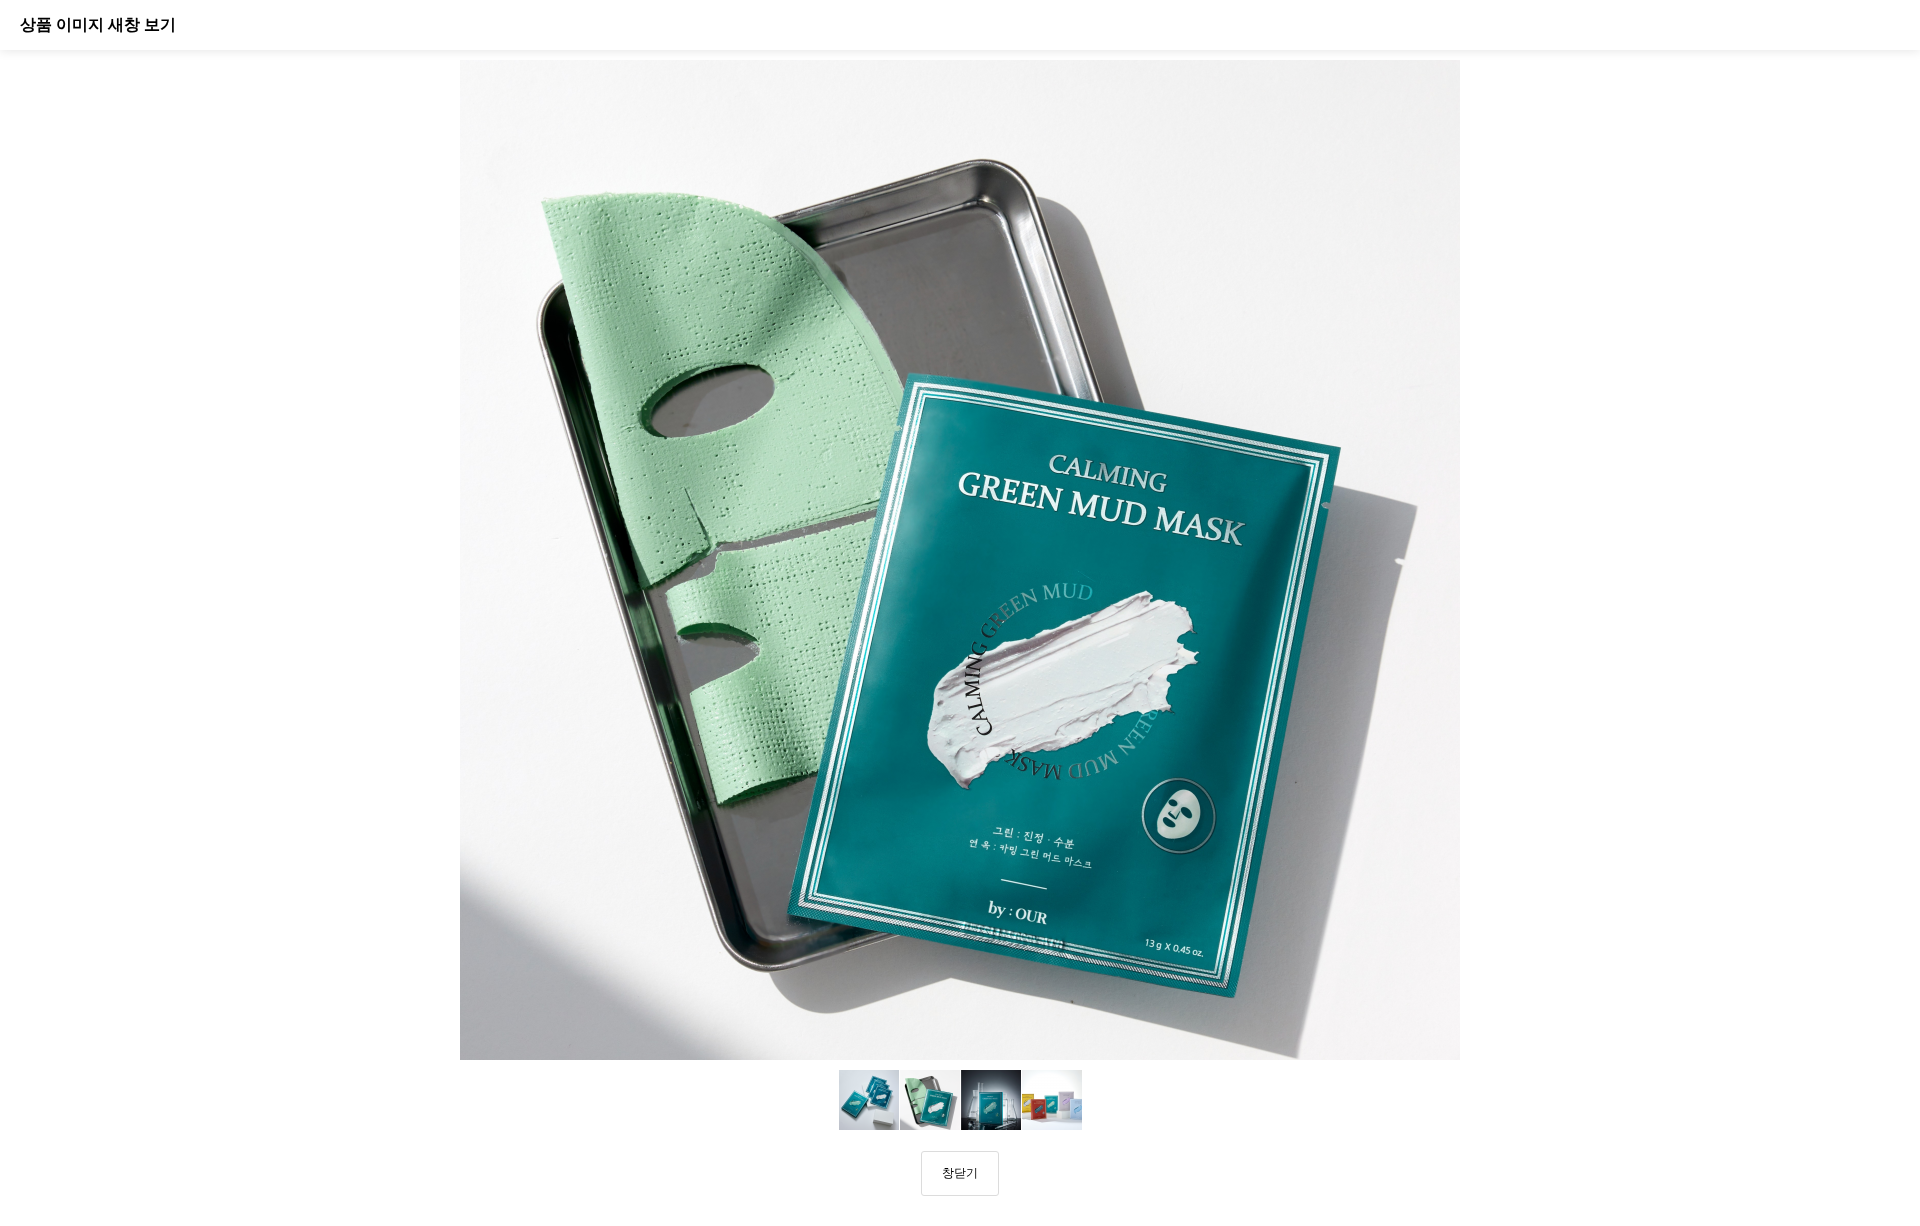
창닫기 (960, 1173)
